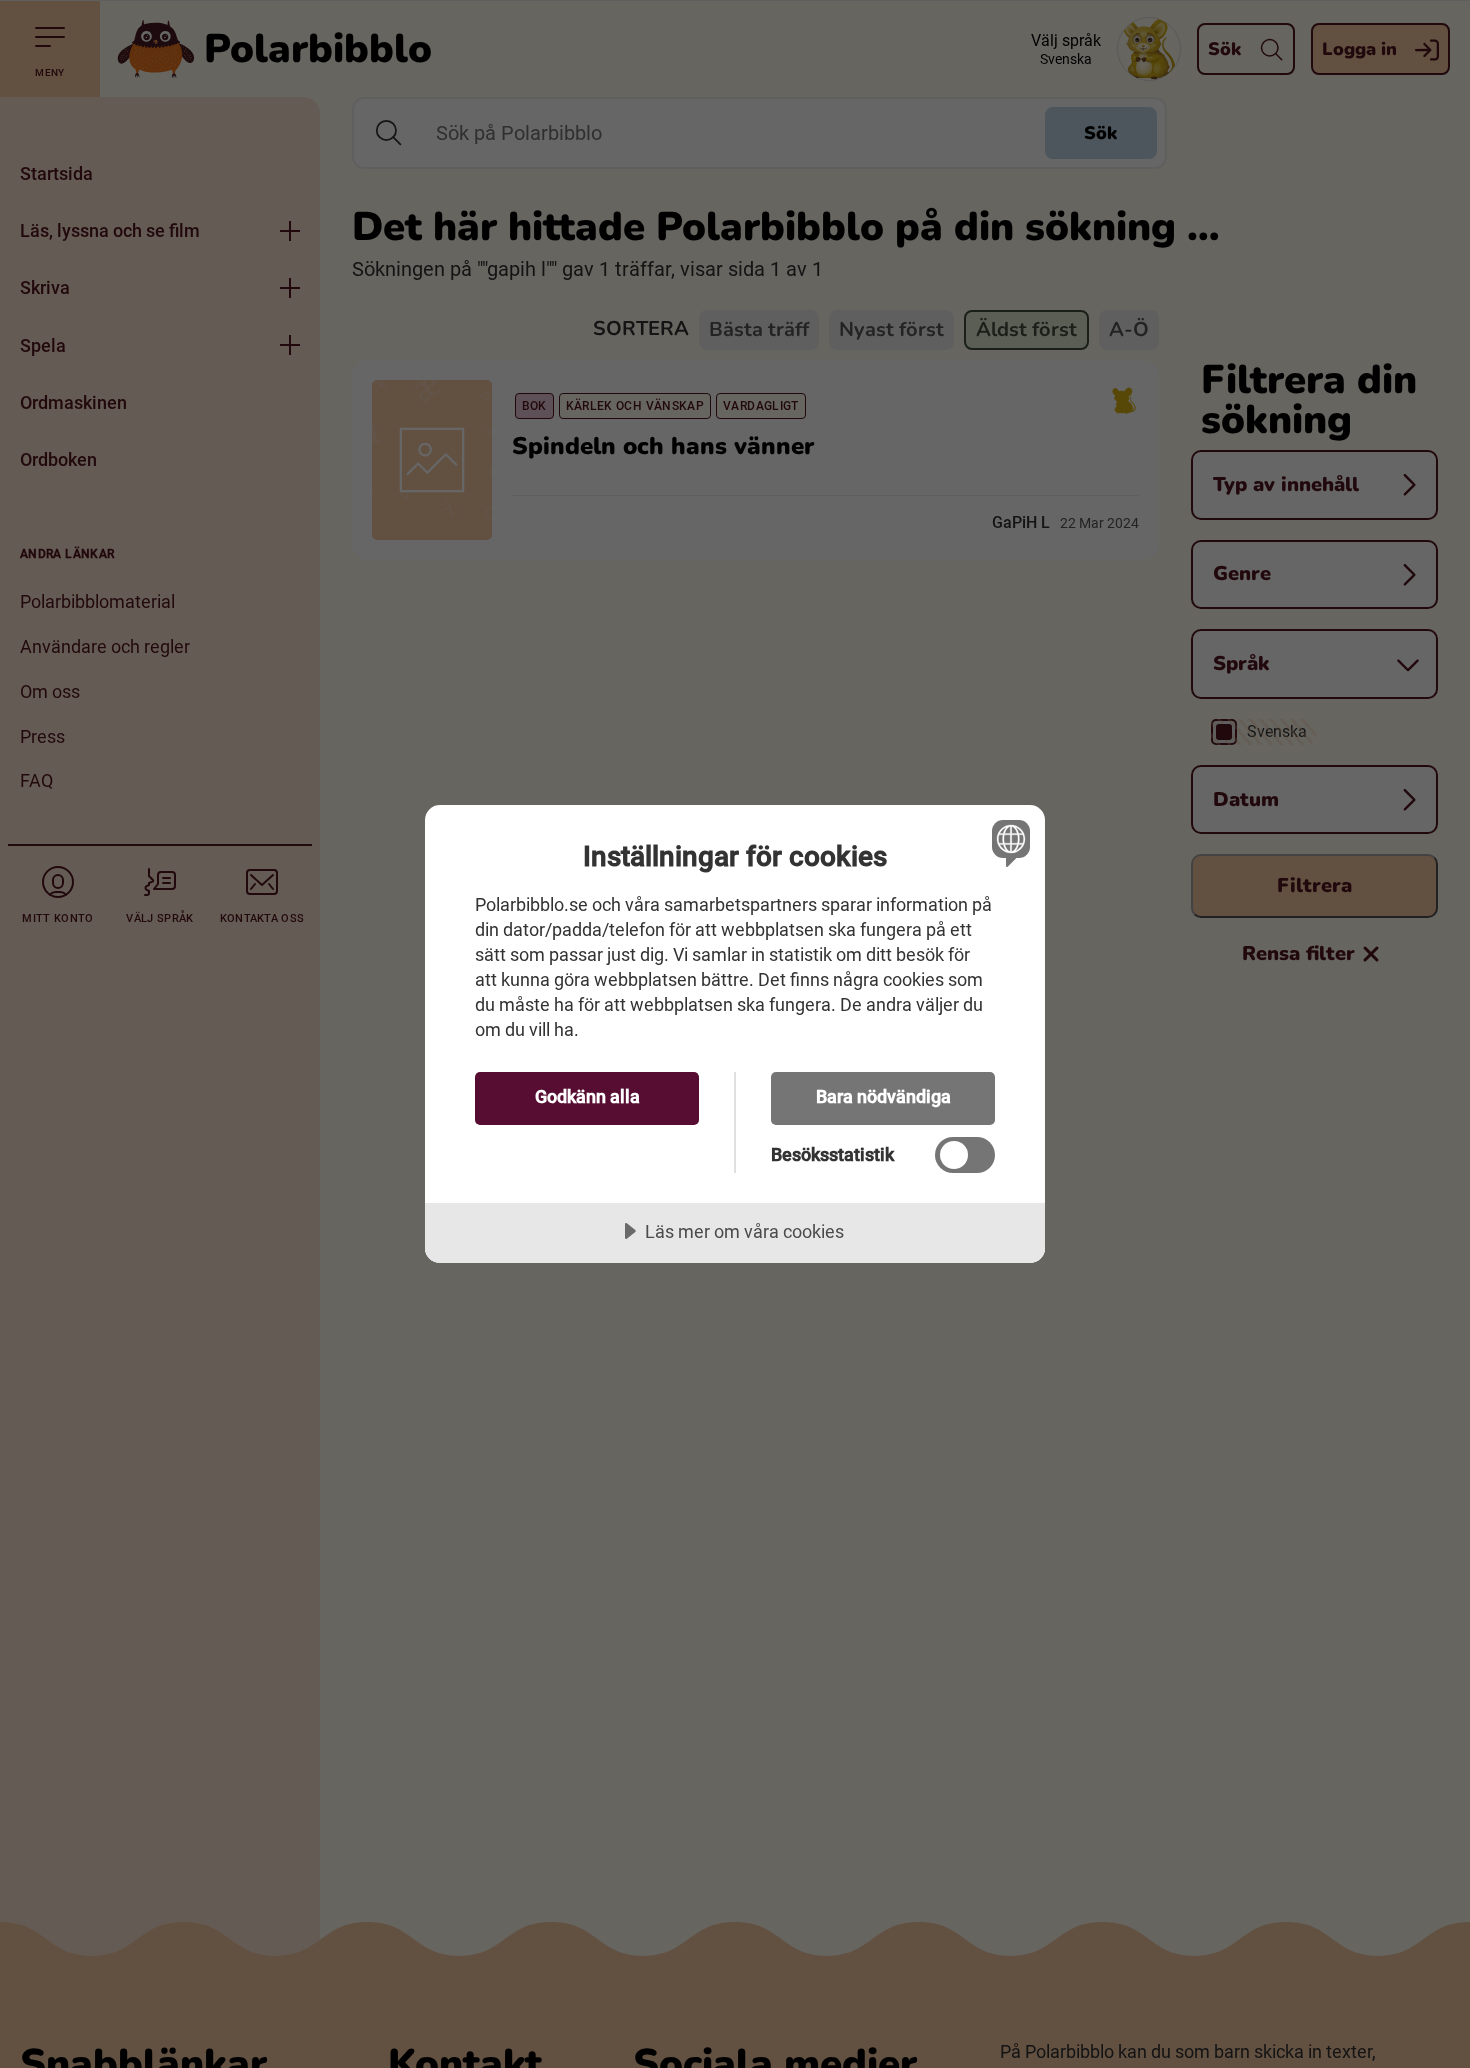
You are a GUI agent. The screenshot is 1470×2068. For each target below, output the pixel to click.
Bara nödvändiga (883, 1096)
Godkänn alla (587, 1096)
